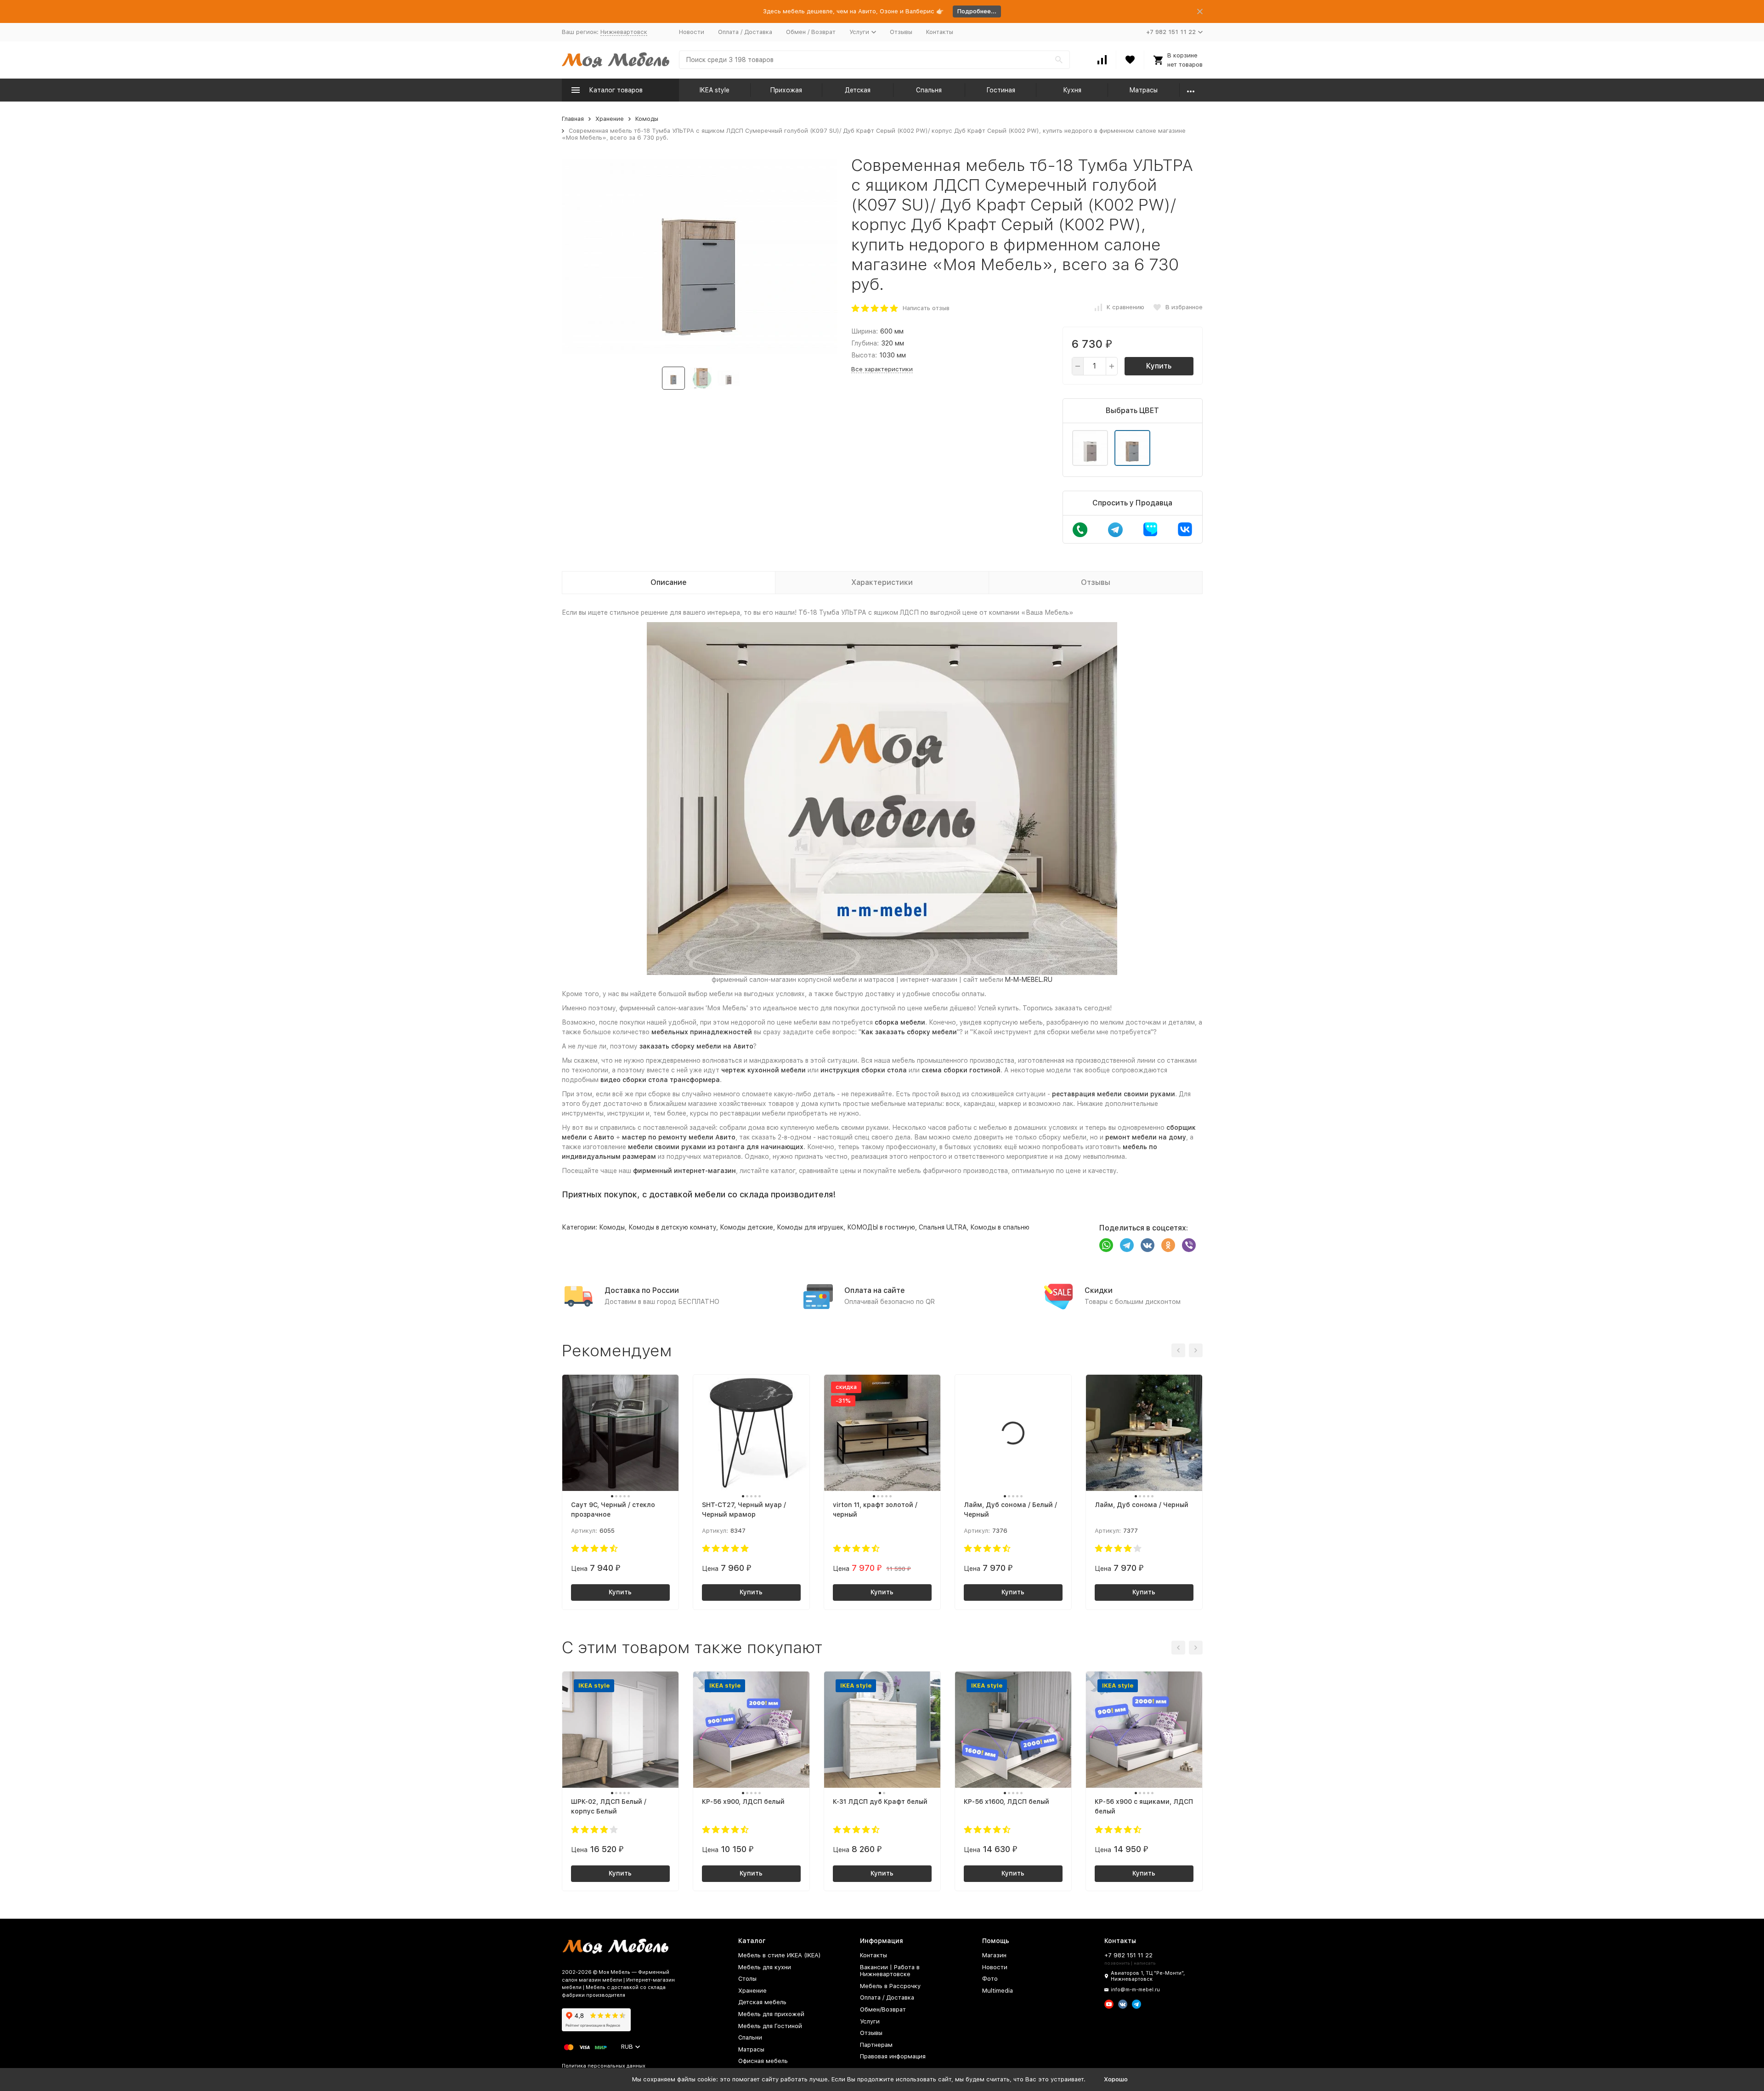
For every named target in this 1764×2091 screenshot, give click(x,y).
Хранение (610, 119)
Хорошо (1116, 2079)
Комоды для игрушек (810, 1227)
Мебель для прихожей (771, 2014)
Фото (990, 1979)
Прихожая (786, 90)
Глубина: (865, 343)
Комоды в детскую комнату (672, 1227)
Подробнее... (977, 11)
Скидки (1099, 1290)
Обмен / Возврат (811, 32)
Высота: (864, 355)
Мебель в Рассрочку (890, 1986)
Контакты (940, 32)
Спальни (750, 2037)
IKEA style (715, 90)
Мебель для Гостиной (770, 2026)
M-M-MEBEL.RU (1029, 980)
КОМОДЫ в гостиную (881, 1227)
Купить (1159, 366)
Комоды (647, 119)
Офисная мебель (763, 2061)
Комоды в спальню (1000, 1227)
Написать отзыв (926, 308)
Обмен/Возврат (883, 2009)
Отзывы (901, 32)
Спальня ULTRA (943, 1227)
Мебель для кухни (765, 1967)
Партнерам (876, 2045)
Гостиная (1001, 90)
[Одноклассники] (1168, 1245)
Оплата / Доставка (745, 32)
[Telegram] (1127, 1245)
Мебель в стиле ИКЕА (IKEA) (780, 1955)
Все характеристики (882, 369)
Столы (747, 1979)
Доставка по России (642, 1290)
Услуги (870, 2021)
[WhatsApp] (1106, 1245)
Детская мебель (762, 2002)
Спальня (929, 90)
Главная (573, 119)
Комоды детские (746, 1227)
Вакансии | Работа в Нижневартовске (890, 1971)
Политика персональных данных (604, 2066)
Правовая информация (893, 2056)
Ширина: (865, 331)
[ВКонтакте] (1148, 1245)
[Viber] (1189, 1245)
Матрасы (1143, 90)
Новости (692, 32)
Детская (858, 90)
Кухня (1072, 90)
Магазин (994, 1955)
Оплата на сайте (875, 1290)
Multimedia (998, 1991)
